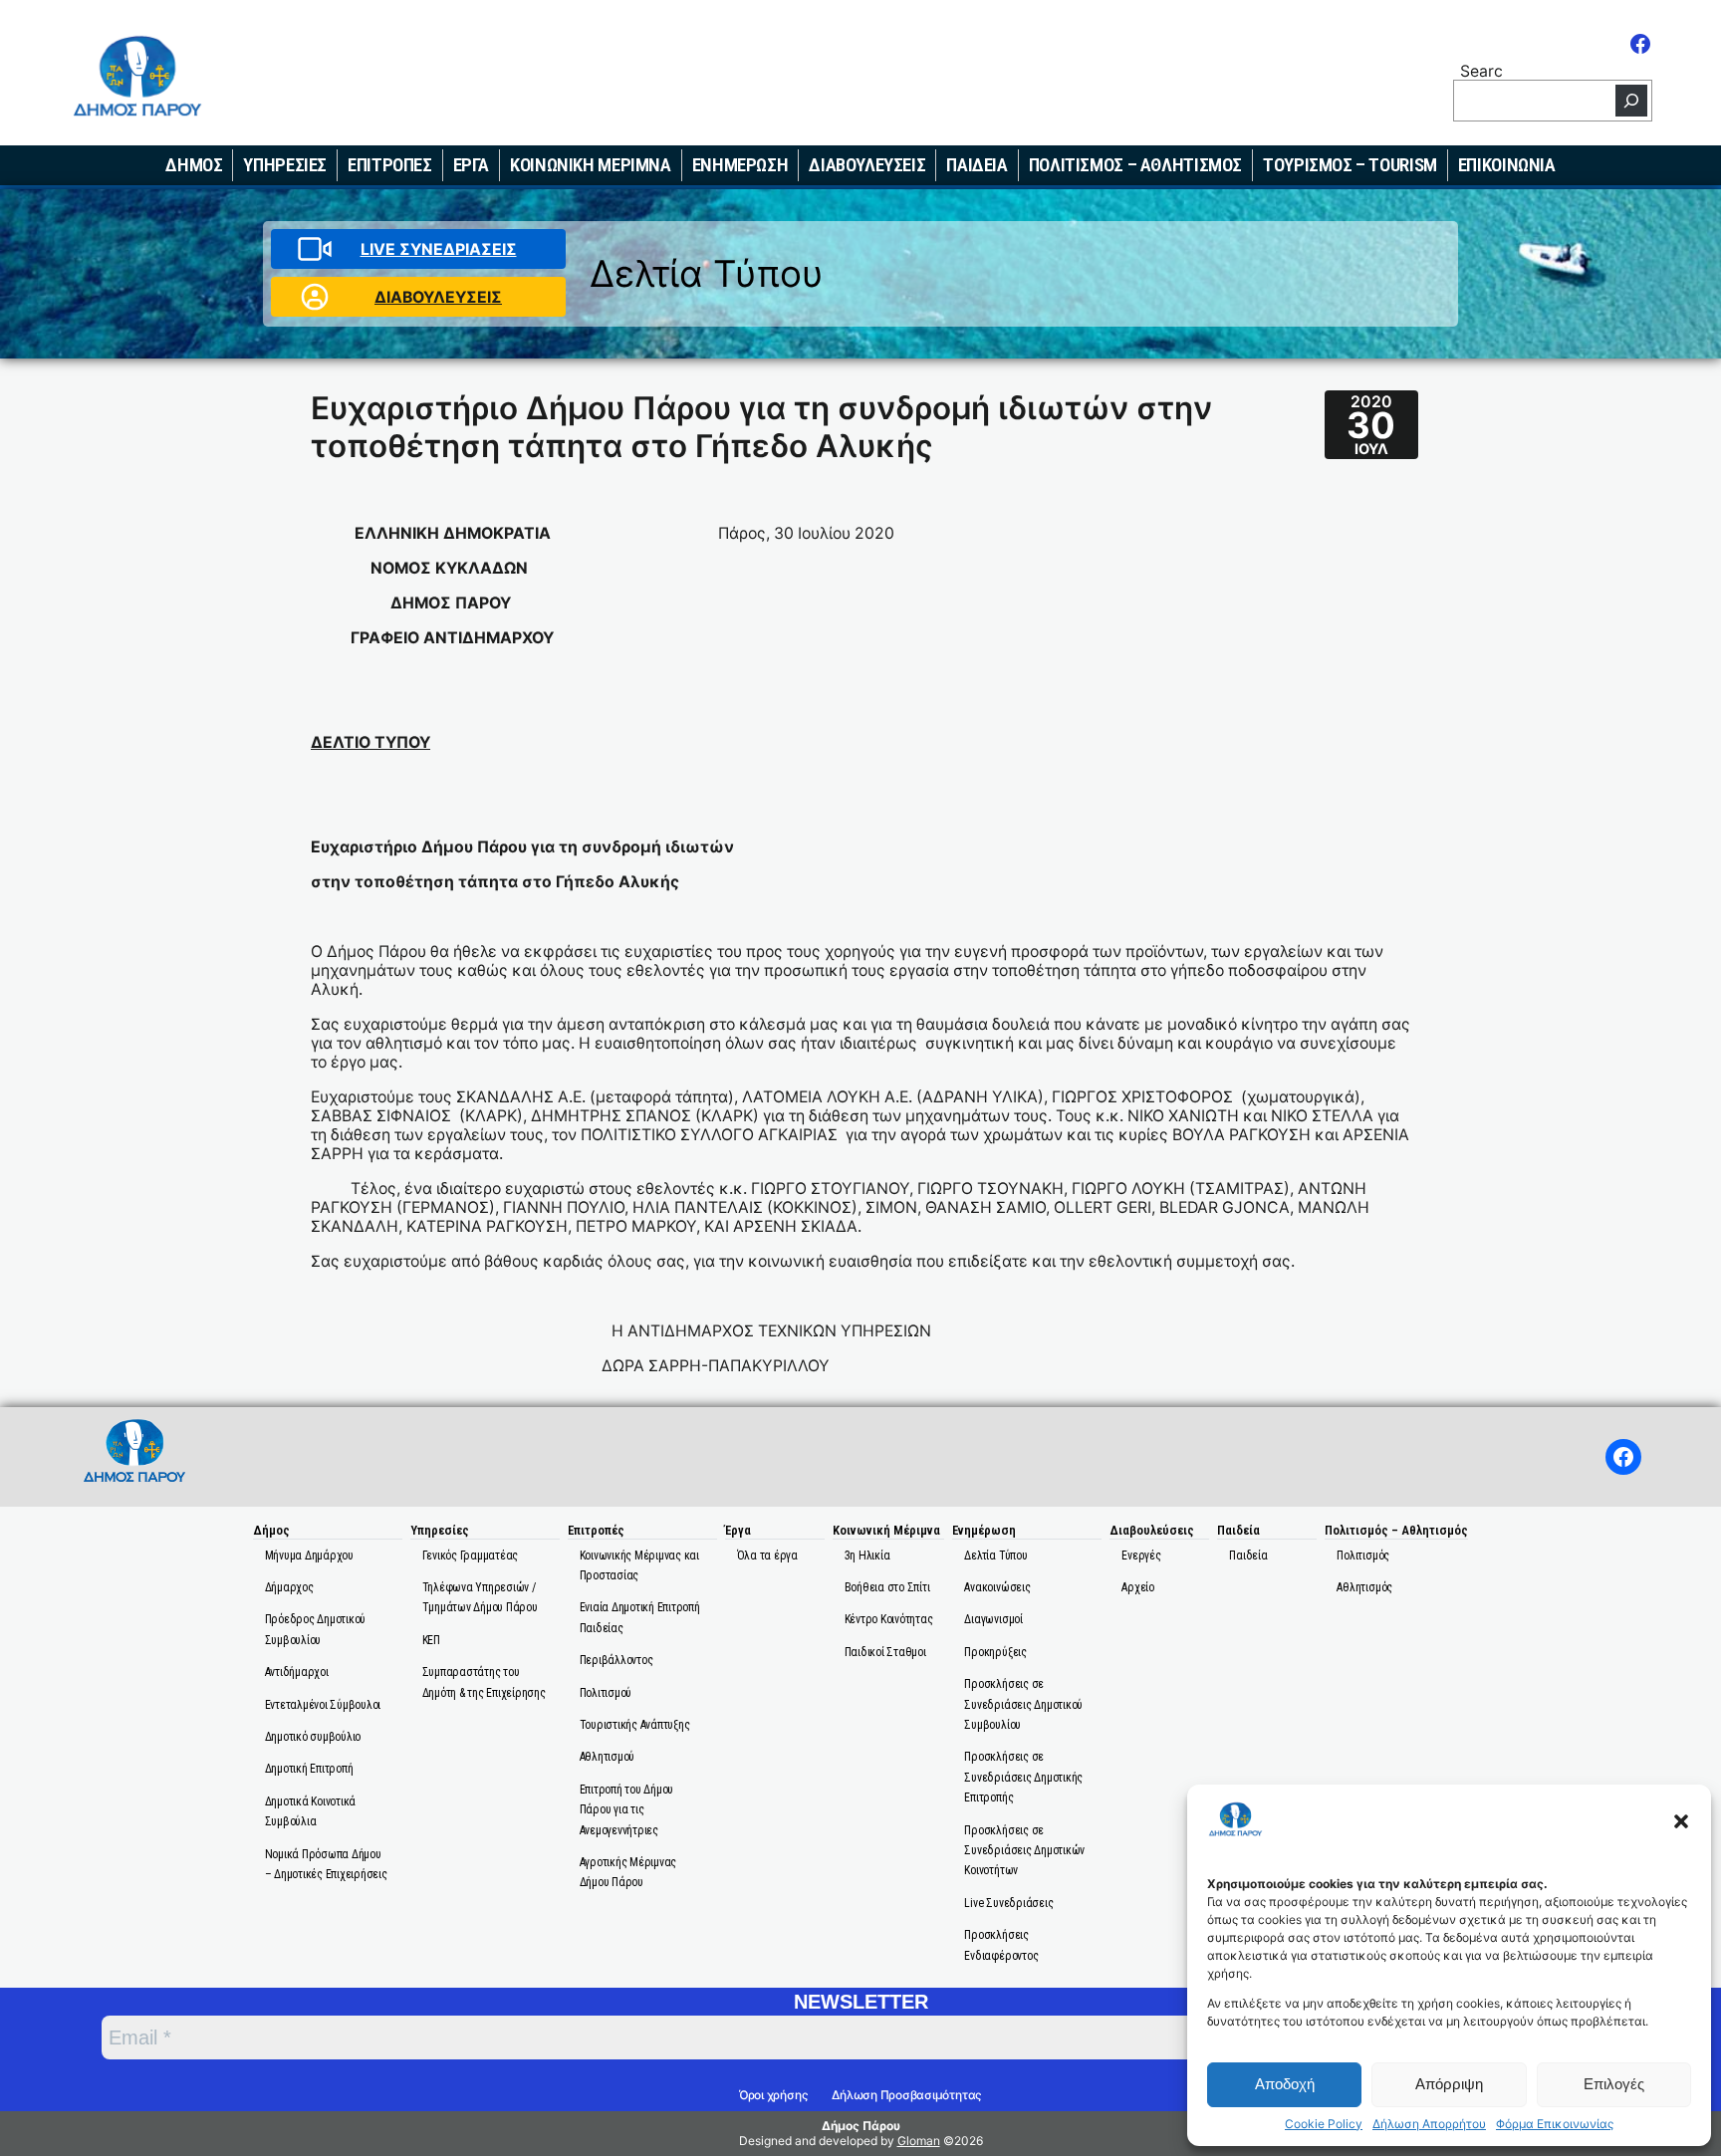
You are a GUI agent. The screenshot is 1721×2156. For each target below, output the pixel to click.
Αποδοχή (1285, 2084)
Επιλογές (1614, 2084)
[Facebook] (1640, 44)
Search (1481, 70)
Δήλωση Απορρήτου (1429, 2124)
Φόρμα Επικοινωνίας (1555, 2124)
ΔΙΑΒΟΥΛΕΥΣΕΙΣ (438, 297)
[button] (1681, 1821)
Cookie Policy (1324, 2124)
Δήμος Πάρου (861, 2126)
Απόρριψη (1449, 2084)
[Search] (1631, 101)
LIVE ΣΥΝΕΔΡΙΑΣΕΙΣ (439, 249)
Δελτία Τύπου (707, 273)
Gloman (919, 2141)
